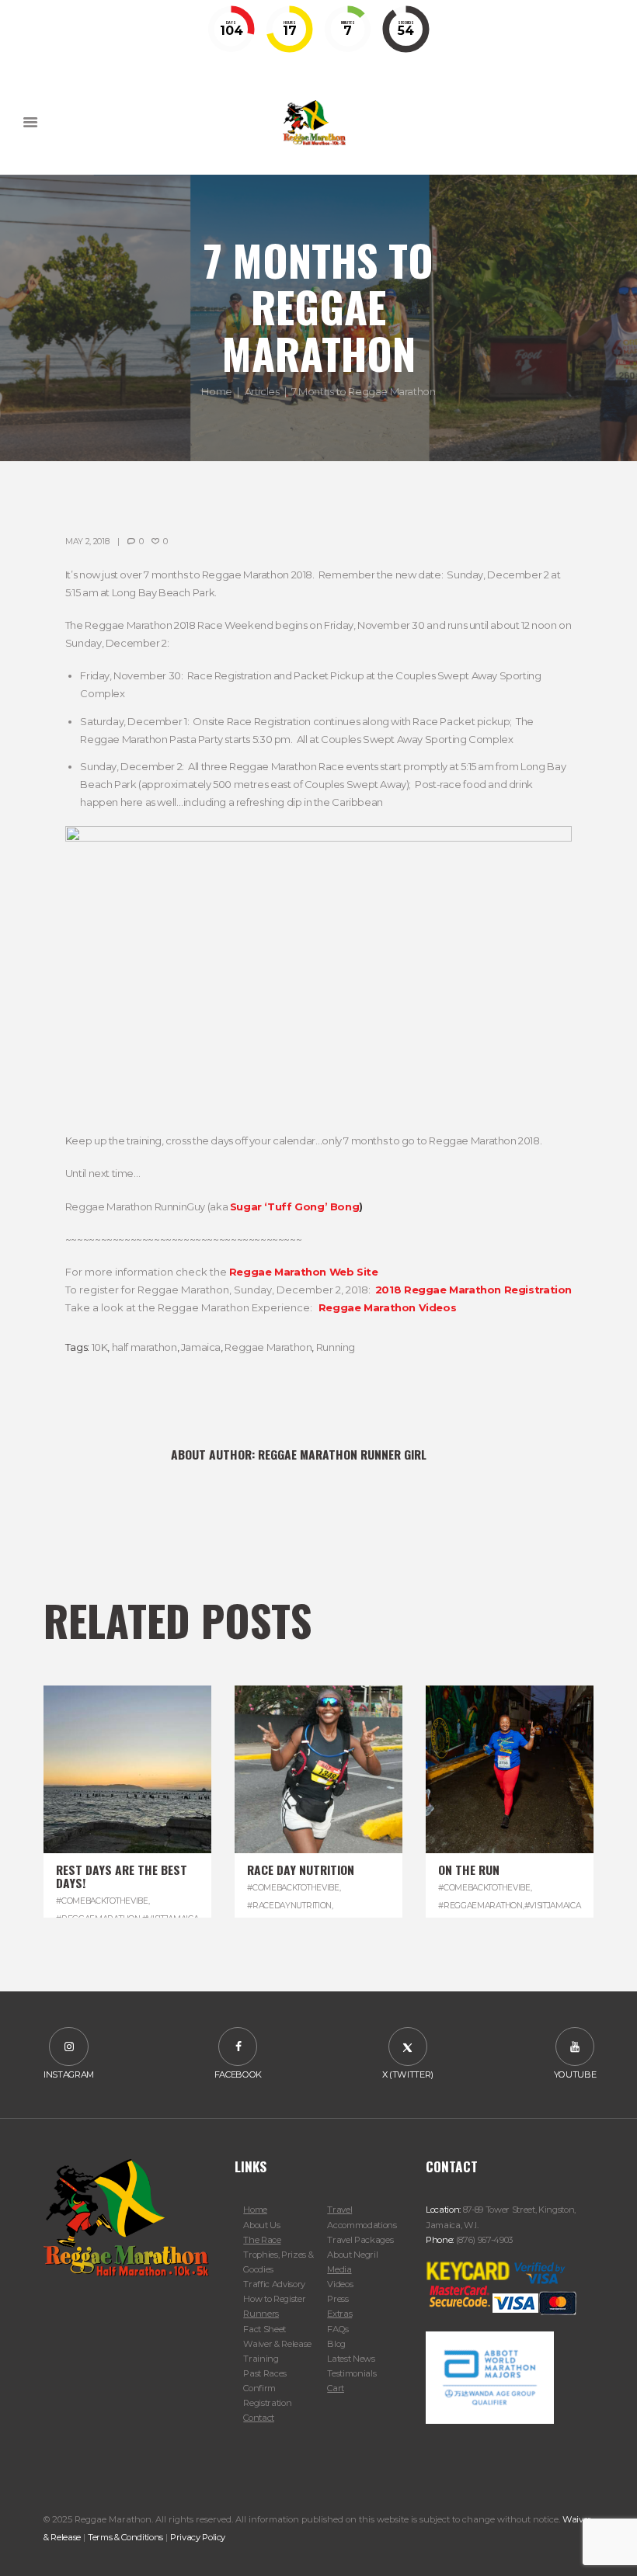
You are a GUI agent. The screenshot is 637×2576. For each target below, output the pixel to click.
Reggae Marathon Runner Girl (342, 1454)
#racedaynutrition (289, 1906)
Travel (339, 2210)
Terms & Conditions (125, 2537)
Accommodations (362, 2225)
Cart (336, 2388)
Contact (259, 2418)
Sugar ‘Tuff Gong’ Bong (294, 1206)
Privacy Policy (198, 2537)
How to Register (274, 2299)
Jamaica (201, 1347)
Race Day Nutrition (301, 1870)
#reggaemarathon (480, 1906)
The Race (262, 2240)
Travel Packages (360, 2240)
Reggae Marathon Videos (387, 1307)
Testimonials (352, 2373)
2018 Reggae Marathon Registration (473, 1290)
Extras (339, 2314)
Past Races (265, 2373)
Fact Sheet (265, 2329)
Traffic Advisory (274, 2284)
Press (338, 2299)
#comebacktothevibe (102, 1901)
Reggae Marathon (268, 1347)
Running (336, 1347)
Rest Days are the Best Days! (122, 1876)
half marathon (144, 1347)
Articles (262, 391)
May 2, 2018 (87, 542)
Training (261, 2359)
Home (216, 391)
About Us (261, 2225)
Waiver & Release (277, 2344)
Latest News (351, 2359)
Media (339, 2269)
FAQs (338, 2329)
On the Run (469, 1870)
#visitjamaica (553, 1906)
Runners (261, 2314)
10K (100, 1347)
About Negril (352, 2255)
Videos (340, 2284)
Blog (336, 2344)
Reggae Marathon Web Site (304, 1272)
